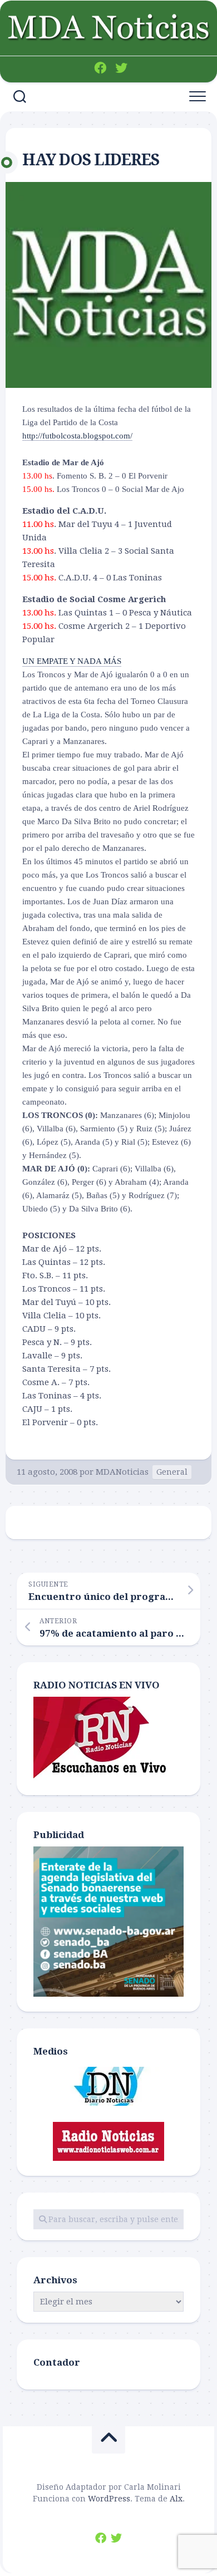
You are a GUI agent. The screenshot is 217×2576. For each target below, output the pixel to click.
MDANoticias (122, 1472)
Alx (176, 2499)
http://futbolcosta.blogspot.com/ (77, 436)
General (172, 1472)
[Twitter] (121, 68)
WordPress (109, 2499)
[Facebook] (100, 68)
